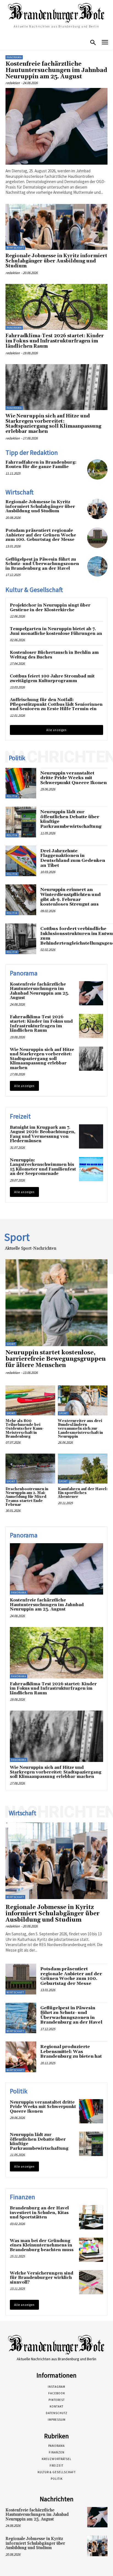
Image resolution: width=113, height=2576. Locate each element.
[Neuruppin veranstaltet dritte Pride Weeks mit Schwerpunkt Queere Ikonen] (21, 783)
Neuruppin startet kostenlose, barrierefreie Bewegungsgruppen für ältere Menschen (56, 1359)
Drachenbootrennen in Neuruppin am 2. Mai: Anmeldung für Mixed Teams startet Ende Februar (27, 1497)
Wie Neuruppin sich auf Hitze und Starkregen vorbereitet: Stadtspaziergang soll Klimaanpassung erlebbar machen (53, 424)
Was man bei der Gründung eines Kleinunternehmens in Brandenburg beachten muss (42, 2245)
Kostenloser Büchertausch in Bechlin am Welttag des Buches (54, 655)
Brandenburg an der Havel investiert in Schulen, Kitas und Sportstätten (39, 2213)
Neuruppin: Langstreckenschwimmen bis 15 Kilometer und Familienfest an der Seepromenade (43, 1167)
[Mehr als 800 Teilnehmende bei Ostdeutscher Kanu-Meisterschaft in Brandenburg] (30, 1400)
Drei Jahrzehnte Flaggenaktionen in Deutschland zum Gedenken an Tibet (73, 858)
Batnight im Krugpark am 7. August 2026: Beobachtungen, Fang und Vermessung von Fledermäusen (43, 1134)
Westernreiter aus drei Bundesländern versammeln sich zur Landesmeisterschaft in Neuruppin (80, 1429)
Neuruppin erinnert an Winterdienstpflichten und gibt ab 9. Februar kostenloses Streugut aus (70, 897)
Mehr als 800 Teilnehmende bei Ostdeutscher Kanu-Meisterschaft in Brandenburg (25, 1429)
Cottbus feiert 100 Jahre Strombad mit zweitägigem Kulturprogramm (52, 679)
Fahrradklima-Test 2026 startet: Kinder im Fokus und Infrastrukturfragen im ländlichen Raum (55, 341)
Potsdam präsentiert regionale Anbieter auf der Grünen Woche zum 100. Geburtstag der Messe (41, 535)
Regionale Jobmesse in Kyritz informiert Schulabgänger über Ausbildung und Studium (56, 261)
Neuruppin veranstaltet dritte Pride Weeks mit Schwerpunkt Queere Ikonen (74, 778)
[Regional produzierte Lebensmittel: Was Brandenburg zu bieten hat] (21, 2057)
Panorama (14, 57)
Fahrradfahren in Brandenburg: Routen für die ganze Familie (41, 465)
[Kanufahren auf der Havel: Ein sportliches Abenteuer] (83, 1469)
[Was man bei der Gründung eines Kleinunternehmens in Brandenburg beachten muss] (91, 2250)
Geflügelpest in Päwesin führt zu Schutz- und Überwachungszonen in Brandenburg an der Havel (42, 564)
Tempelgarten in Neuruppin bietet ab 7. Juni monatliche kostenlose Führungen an (56, 631)
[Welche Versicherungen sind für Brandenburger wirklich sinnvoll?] (91, 2282)
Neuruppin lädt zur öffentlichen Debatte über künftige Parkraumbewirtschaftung (71, 819)
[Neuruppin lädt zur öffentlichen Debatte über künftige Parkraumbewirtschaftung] (21, 822)
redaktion (13, 83)
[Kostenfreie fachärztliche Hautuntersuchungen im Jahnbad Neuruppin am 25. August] (56, 126)
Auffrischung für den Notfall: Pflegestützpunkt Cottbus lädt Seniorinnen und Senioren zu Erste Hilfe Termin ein (56, 704)
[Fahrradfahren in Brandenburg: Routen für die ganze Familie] (97, 469)
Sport (11, 1344)
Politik (12, 796)
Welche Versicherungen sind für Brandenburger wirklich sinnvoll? (42, 2278)
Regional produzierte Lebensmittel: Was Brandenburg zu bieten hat (71, 2051)
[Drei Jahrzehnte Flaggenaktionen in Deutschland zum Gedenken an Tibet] (21, 861)
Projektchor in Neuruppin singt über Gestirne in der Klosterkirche (50, 608)
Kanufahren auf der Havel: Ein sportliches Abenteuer (83, 1493)
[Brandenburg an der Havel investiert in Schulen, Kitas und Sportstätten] (91, 2217)
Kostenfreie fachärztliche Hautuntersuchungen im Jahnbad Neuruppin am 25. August (56, 70)
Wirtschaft (15, 248)
